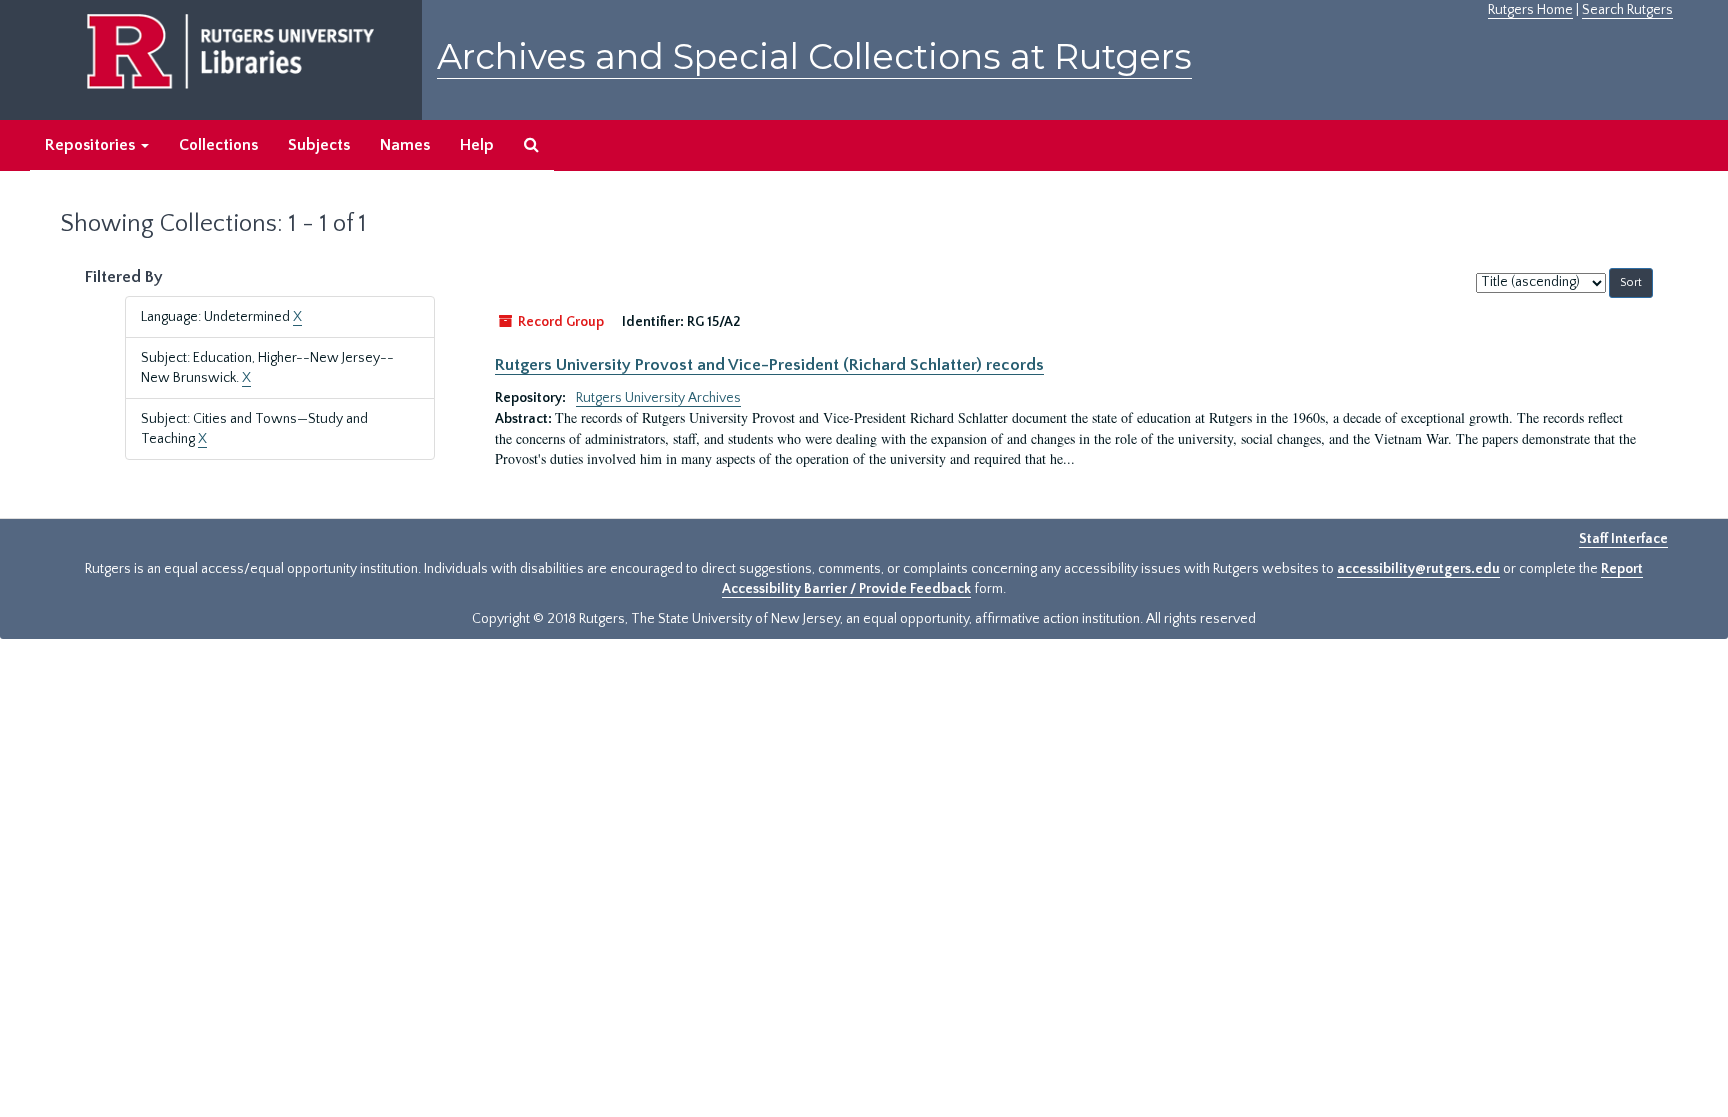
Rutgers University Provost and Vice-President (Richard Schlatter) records (769, 365)
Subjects (319, 145)
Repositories (92, 145)
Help (477, 145)
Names (405, 145)
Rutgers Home (1530, 10)
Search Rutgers (1627, 10)
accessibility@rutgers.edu (1418, 569)
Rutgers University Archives (658, 398)
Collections (218, 145)
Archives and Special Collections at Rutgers (814, 56)
